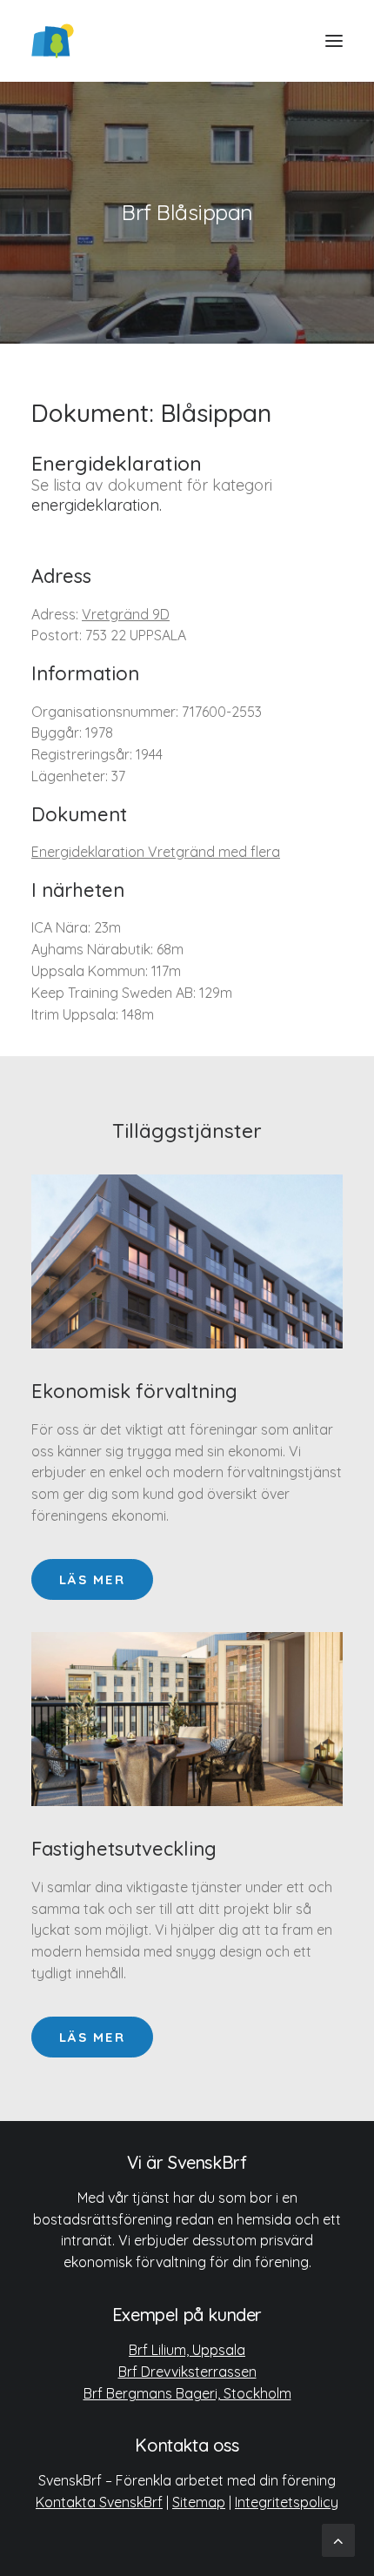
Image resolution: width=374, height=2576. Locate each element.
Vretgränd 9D (126, 614)
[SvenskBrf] (53, 41)
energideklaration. (97, 505)
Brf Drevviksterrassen (187, 2372)
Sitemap (199, 2502)
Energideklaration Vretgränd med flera (156, 852)
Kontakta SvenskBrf (99, 2502)
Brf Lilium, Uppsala (187, 2350)
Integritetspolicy (287, 2502)
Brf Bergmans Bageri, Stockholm (187, 2393)
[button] (334, 41)
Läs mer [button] (92, 1579)
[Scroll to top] (338, 2539)
